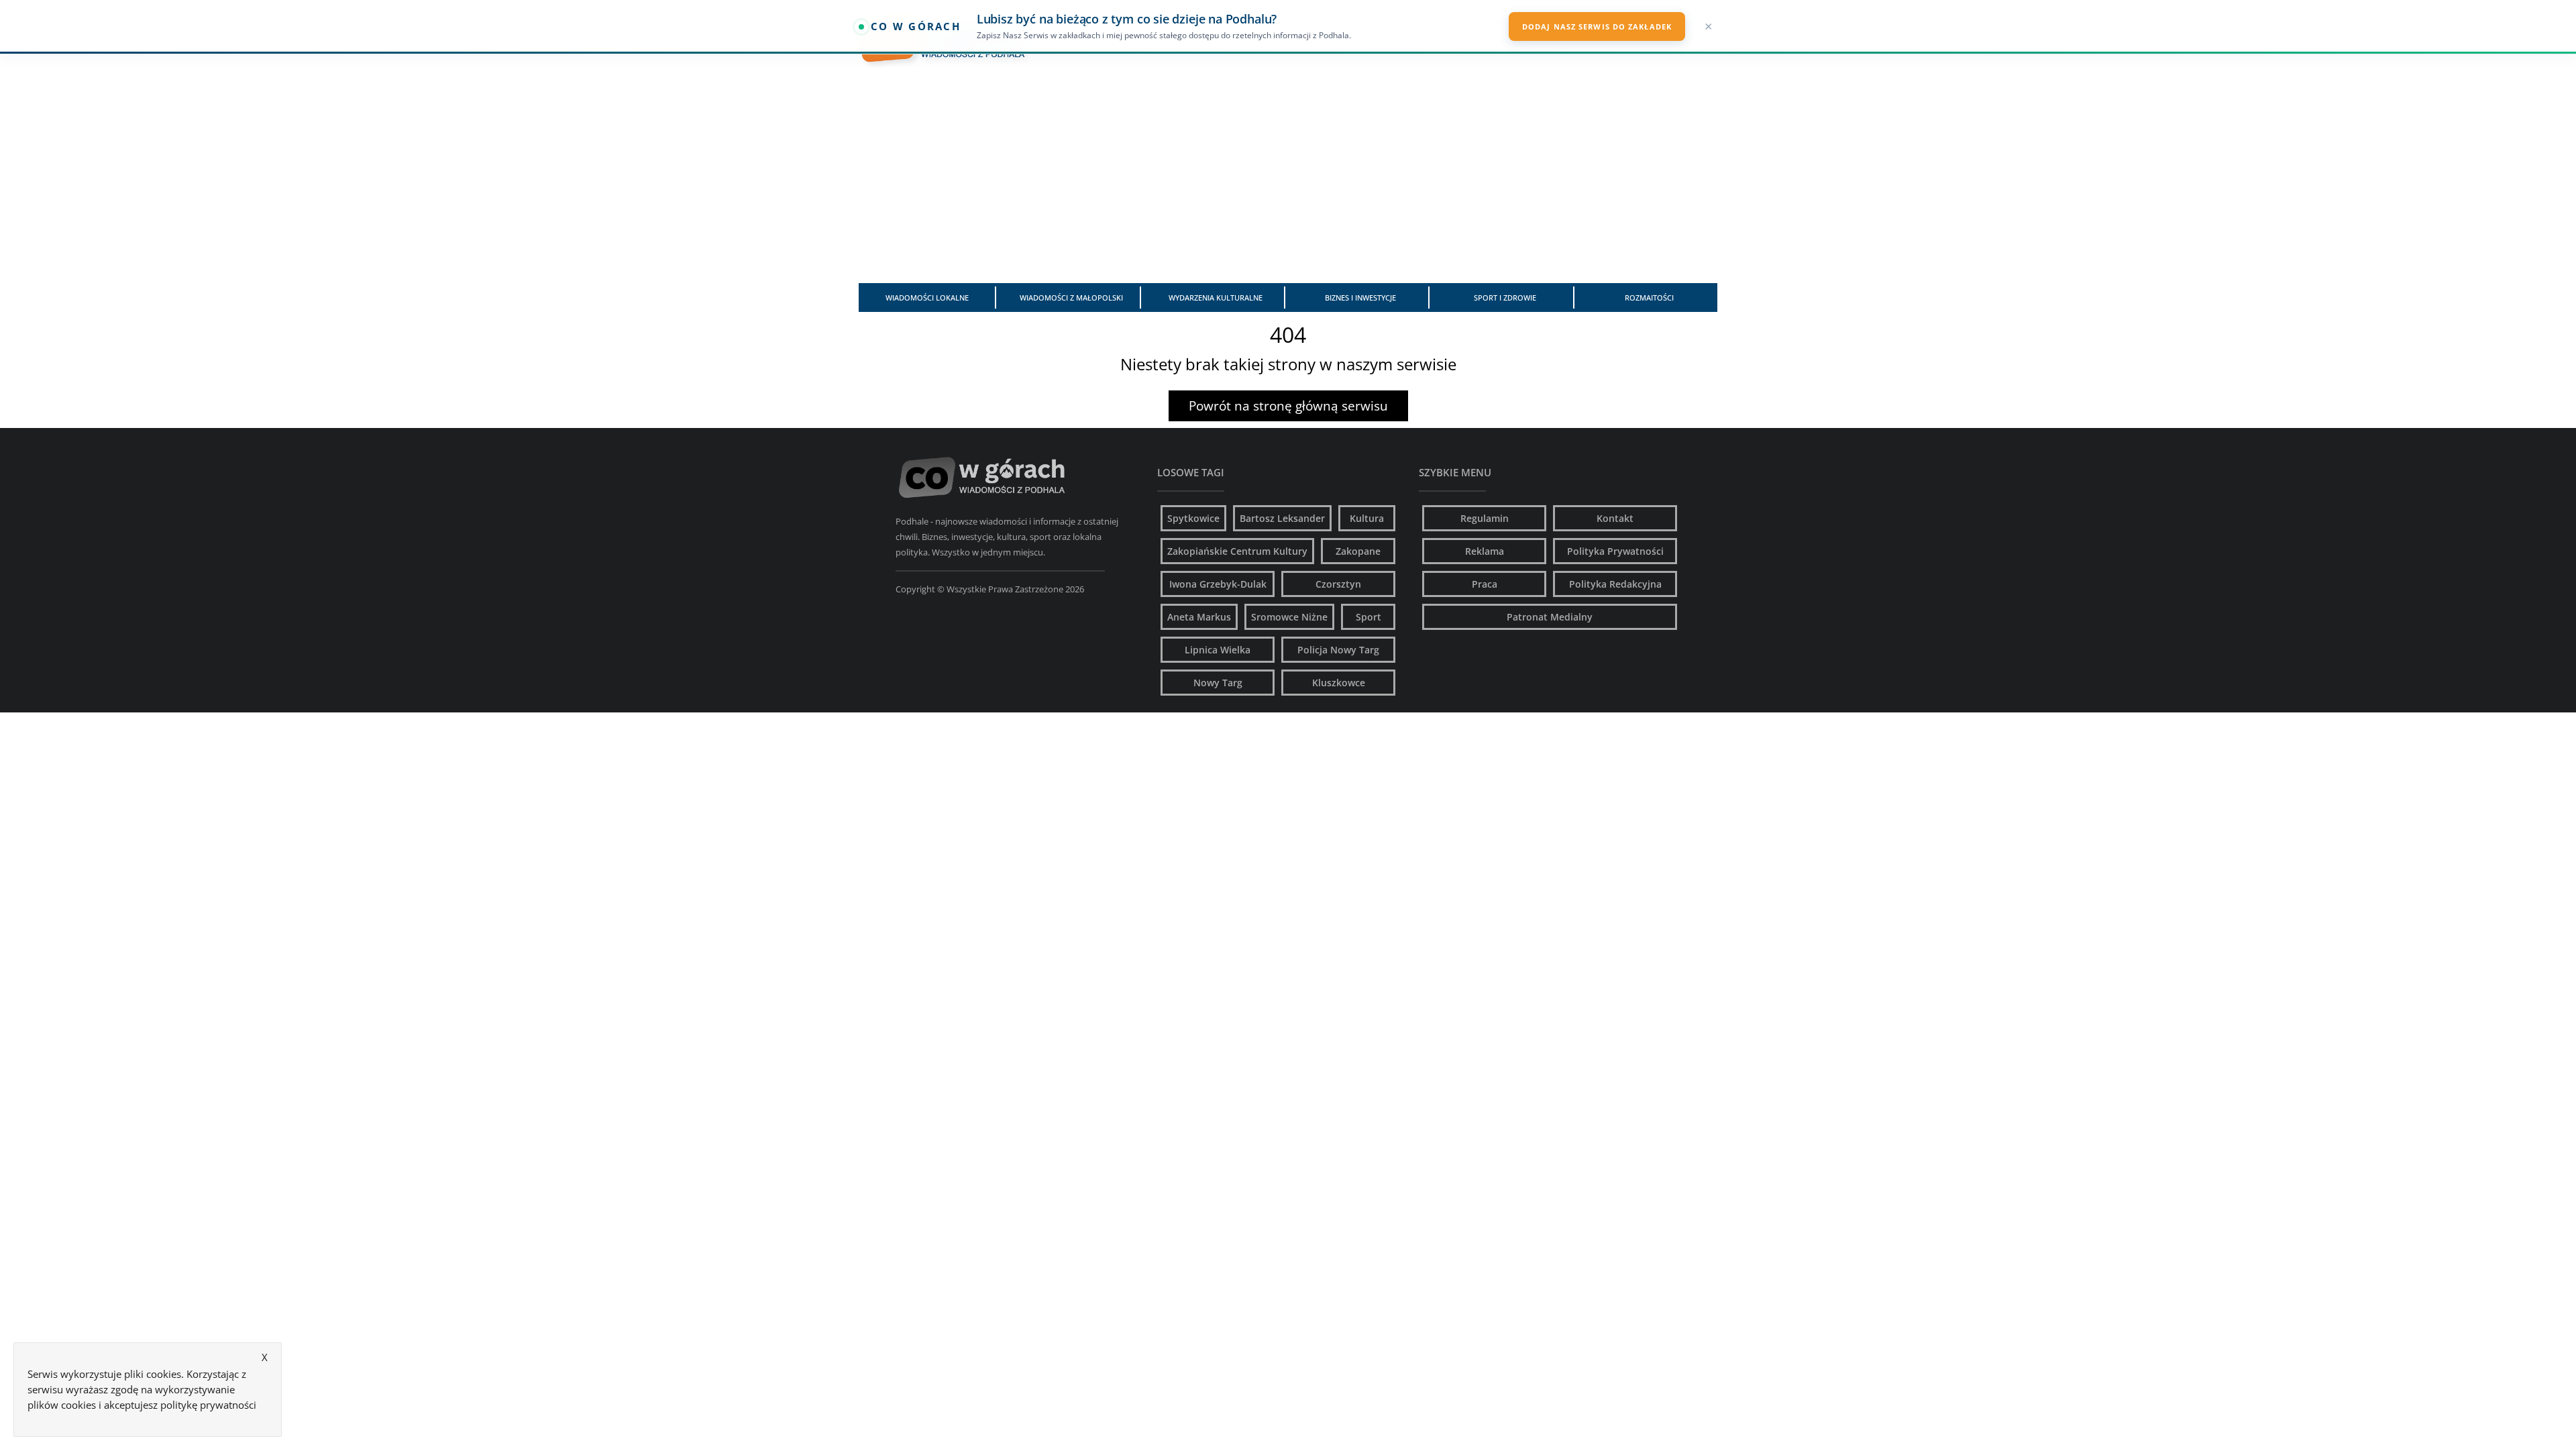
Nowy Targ (1218, 683)
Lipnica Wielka (1218, 650)
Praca (1485, 584)
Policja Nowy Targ (1338, 650)
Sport (1368, 617)
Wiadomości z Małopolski (1071, 298)
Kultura (1367, 518)
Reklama (1485, 551)
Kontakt (1615, 518)
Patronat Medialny (1550, 617)
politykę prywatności (208, 1405)
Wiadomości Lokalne (927, 298)
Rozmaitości (1649, 298)
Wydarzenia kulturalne (1216, 298)
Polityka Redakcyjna (1615, 584)
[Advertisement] (1288, 179)
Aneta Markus (1199, 617)
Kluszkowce (1339, 683)
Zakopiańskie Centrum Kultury (1237, 551)
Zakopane (1358, 551)
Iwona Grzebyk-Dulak (1218, 584)
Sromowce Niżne (1289, 617)
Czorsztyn (1338, 584)
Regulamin (1485, 518)
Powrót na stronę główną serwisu (1288, 406)
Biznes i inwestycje (1360, 298)
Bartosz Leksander (1282, 518)
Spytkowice (1193, 518)
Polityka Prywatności (1615, 551)
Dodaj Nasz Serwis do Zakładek (1597, 26)
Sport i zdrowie (1505, 298)
